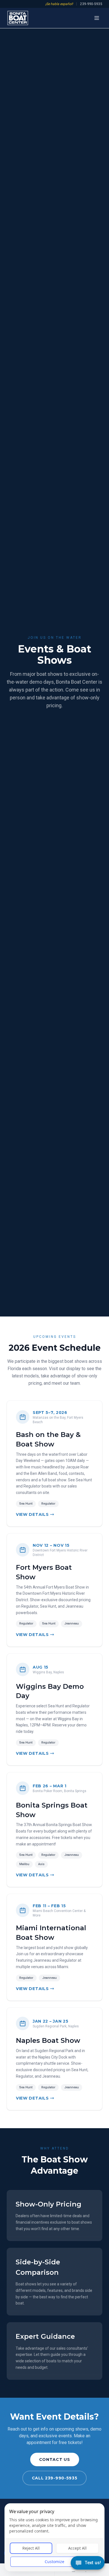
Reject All (31, 2548)
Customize (54, 2562)
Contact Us (55, 2459)
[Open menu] (97, 18)
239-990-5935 (91, 4)
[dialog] (54, 2537)
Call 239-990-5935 (55, 2478)
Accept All (77, 2548)
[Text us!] (88, 2563)
